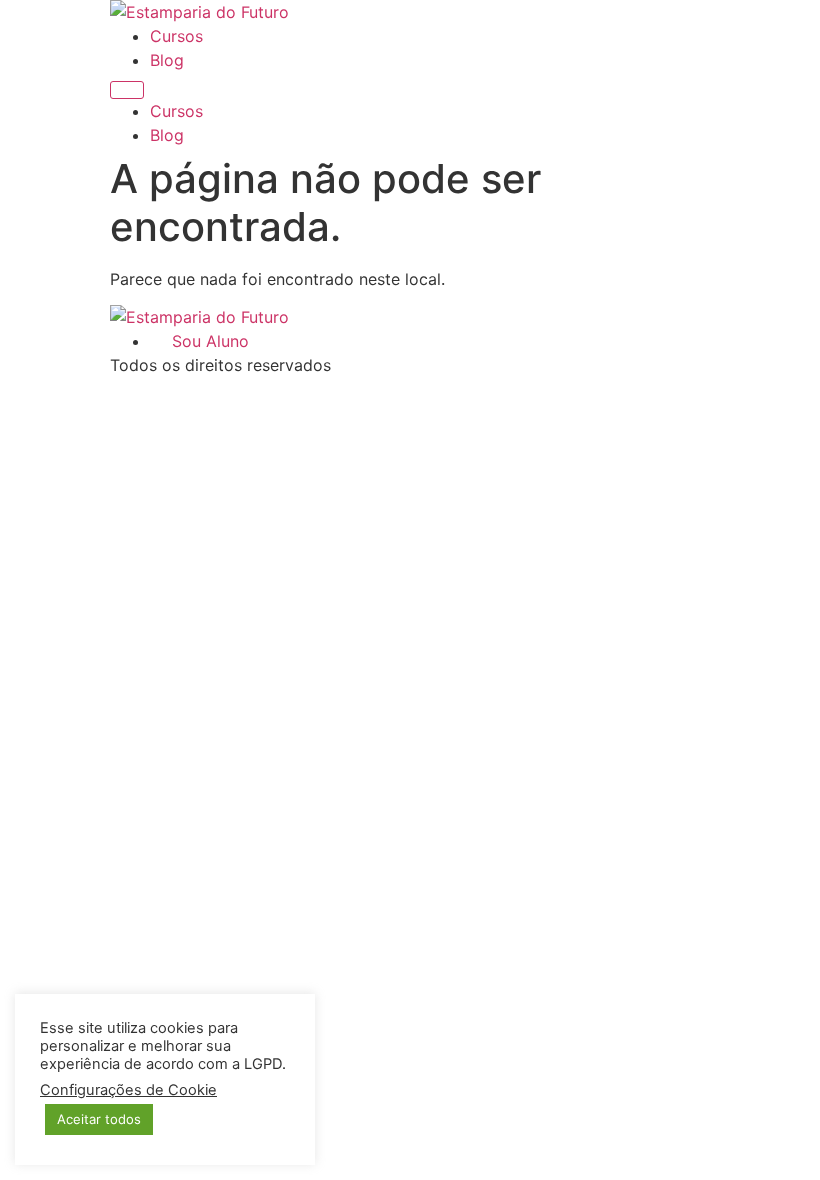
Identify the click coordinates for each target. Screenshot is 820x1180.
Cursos (176, 36)
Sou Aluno (205, 341)
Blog (167, 60)
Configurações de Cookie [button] (128, 1090)
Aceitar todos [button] (99, 1119)
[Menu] (127, 90)
